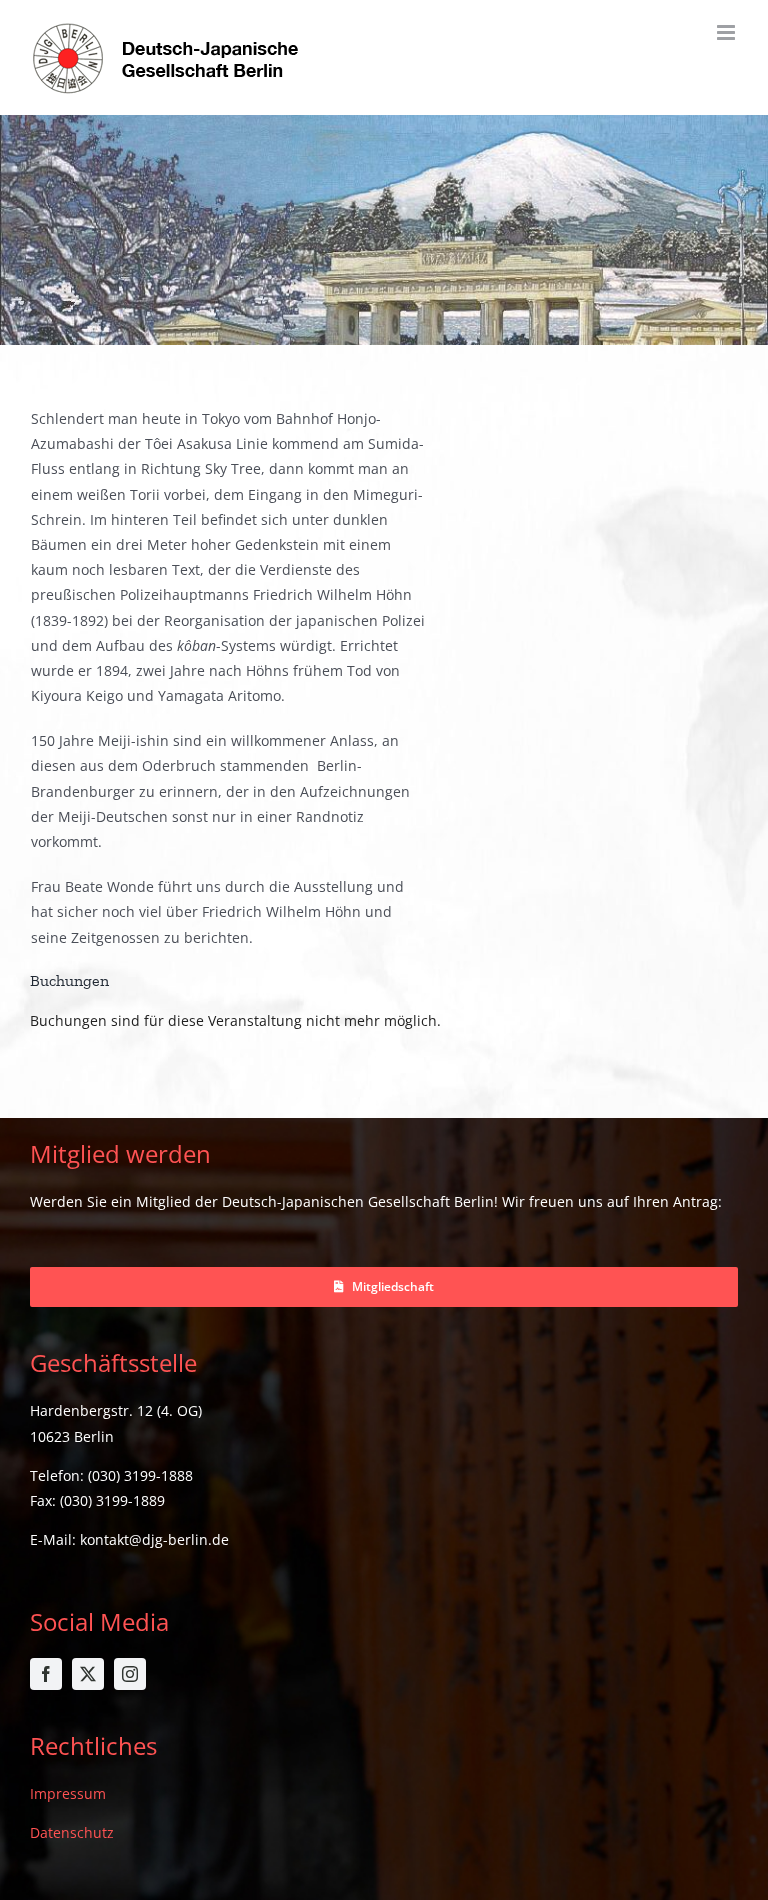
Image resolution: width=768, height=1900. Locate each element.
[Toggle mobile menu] (727, 32)
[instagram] (130, 1674)
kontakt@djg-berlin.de (154, 1539)
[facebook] (46, 1674)
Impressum (68, 1793)
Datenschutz (72, 1832)
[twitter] (88, 1674)
